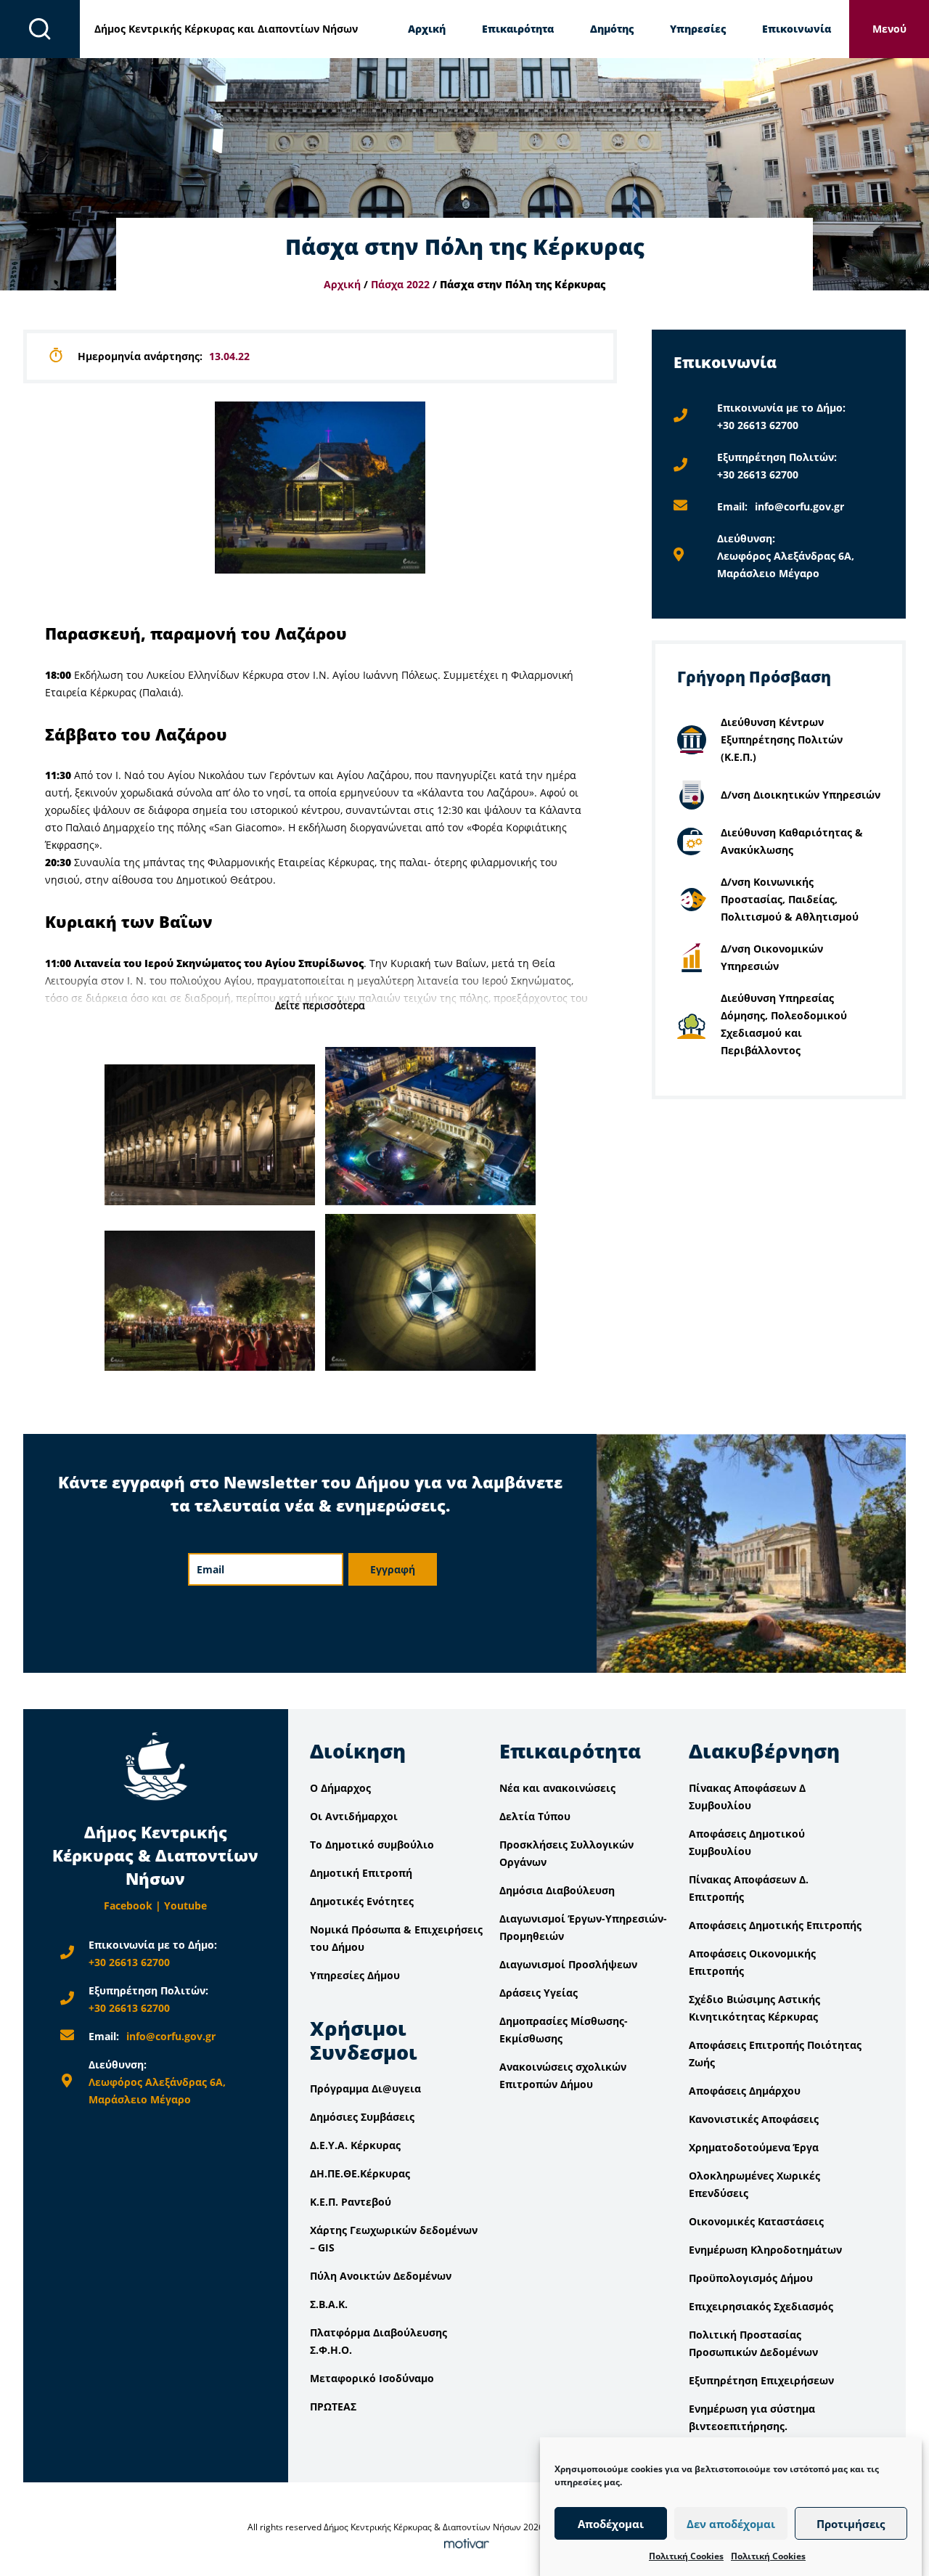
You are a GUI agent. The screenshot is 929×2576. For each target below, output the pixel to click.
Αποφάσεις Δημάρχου (745, 2091)
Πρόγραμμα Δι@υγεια (365, 2088)
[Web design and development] (464, 2544)
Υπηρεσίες (698, 29)
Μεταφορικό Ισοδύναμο (372, 2378)
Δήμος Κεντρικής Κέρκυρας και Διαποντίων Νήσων (226, 29)
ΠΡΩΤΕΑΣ (333, 2406)
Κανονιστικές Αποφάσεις (754, 2119)
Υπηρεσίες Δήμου (355, 1975)
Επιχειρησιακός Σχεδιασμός (761, 2306)
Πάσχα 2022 (400, 284)
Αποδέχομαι (611, 2524)
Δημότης (612, 29)
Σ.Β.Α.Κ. (329, 2304)
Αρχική (427, 29)
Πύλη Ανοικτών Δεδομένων (381, 2276)
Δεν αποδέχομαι (731, 2524)
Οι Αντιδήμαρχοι (354, 1816)
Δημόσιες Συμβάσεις (362, 2117)
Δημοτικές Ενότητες (362, 1901)
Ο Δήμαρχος (340, 1788)
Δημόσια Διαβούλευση (557, 1890)
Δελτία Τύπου (535, 1816)
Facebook (128, 1905)
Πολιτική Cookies (686, 2556)
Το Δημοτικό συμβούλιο (372, 1845)
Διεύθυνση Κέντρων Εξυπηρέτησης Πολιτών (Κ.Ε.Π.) (782, 739)
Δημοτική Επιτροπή (361, 1873)
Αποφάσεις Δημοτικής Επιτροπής (775, 1925)
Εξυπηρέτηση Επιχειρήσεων (761, 2380)
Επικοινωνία (797, 29)
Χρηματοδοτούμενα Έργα (754, 2147)
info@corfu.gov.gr (799, 506)
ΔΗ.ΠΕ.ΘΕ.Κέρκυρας (360, 2173)
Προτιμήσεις (851, 2524)
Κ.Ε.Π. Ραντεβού (351, 2202)
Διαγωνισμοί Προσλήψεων (568, 1964)
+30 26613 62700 (758, 425)
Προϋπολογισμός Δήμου (751, 2278)
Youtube (185, 1905)
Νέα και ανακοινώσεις (557, 1788)
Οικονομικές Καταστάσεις (756, 2221)
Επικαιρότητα (518, 29)
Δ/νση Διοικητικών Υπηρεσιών (801, 795)
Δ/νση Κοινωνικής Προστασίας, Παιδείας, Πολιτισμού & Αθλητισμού (790, 899)
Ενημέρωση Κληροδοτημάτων (765, 2250)
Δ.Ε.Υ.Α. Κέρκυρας (355, 2145)
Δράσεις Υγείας (539, 1993)
